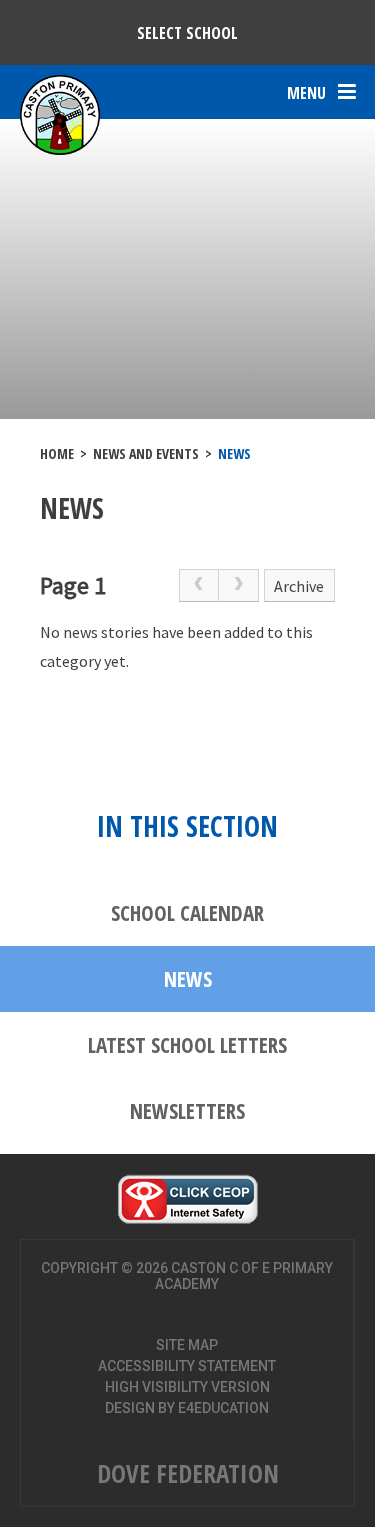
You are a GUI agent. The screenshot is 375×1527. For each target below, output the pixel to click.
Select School (187, 33)
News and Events (146, 453)
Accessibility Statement (187, 1366)
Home (57, 453)
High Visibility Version (187, 1387)
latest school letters (187, 1045)
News (234, 453)
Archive (299, 586)
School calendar (187, 913)
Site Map (187, 1345)
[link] (199, 586)
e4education (223, 1408)
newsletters (187, 1111)
